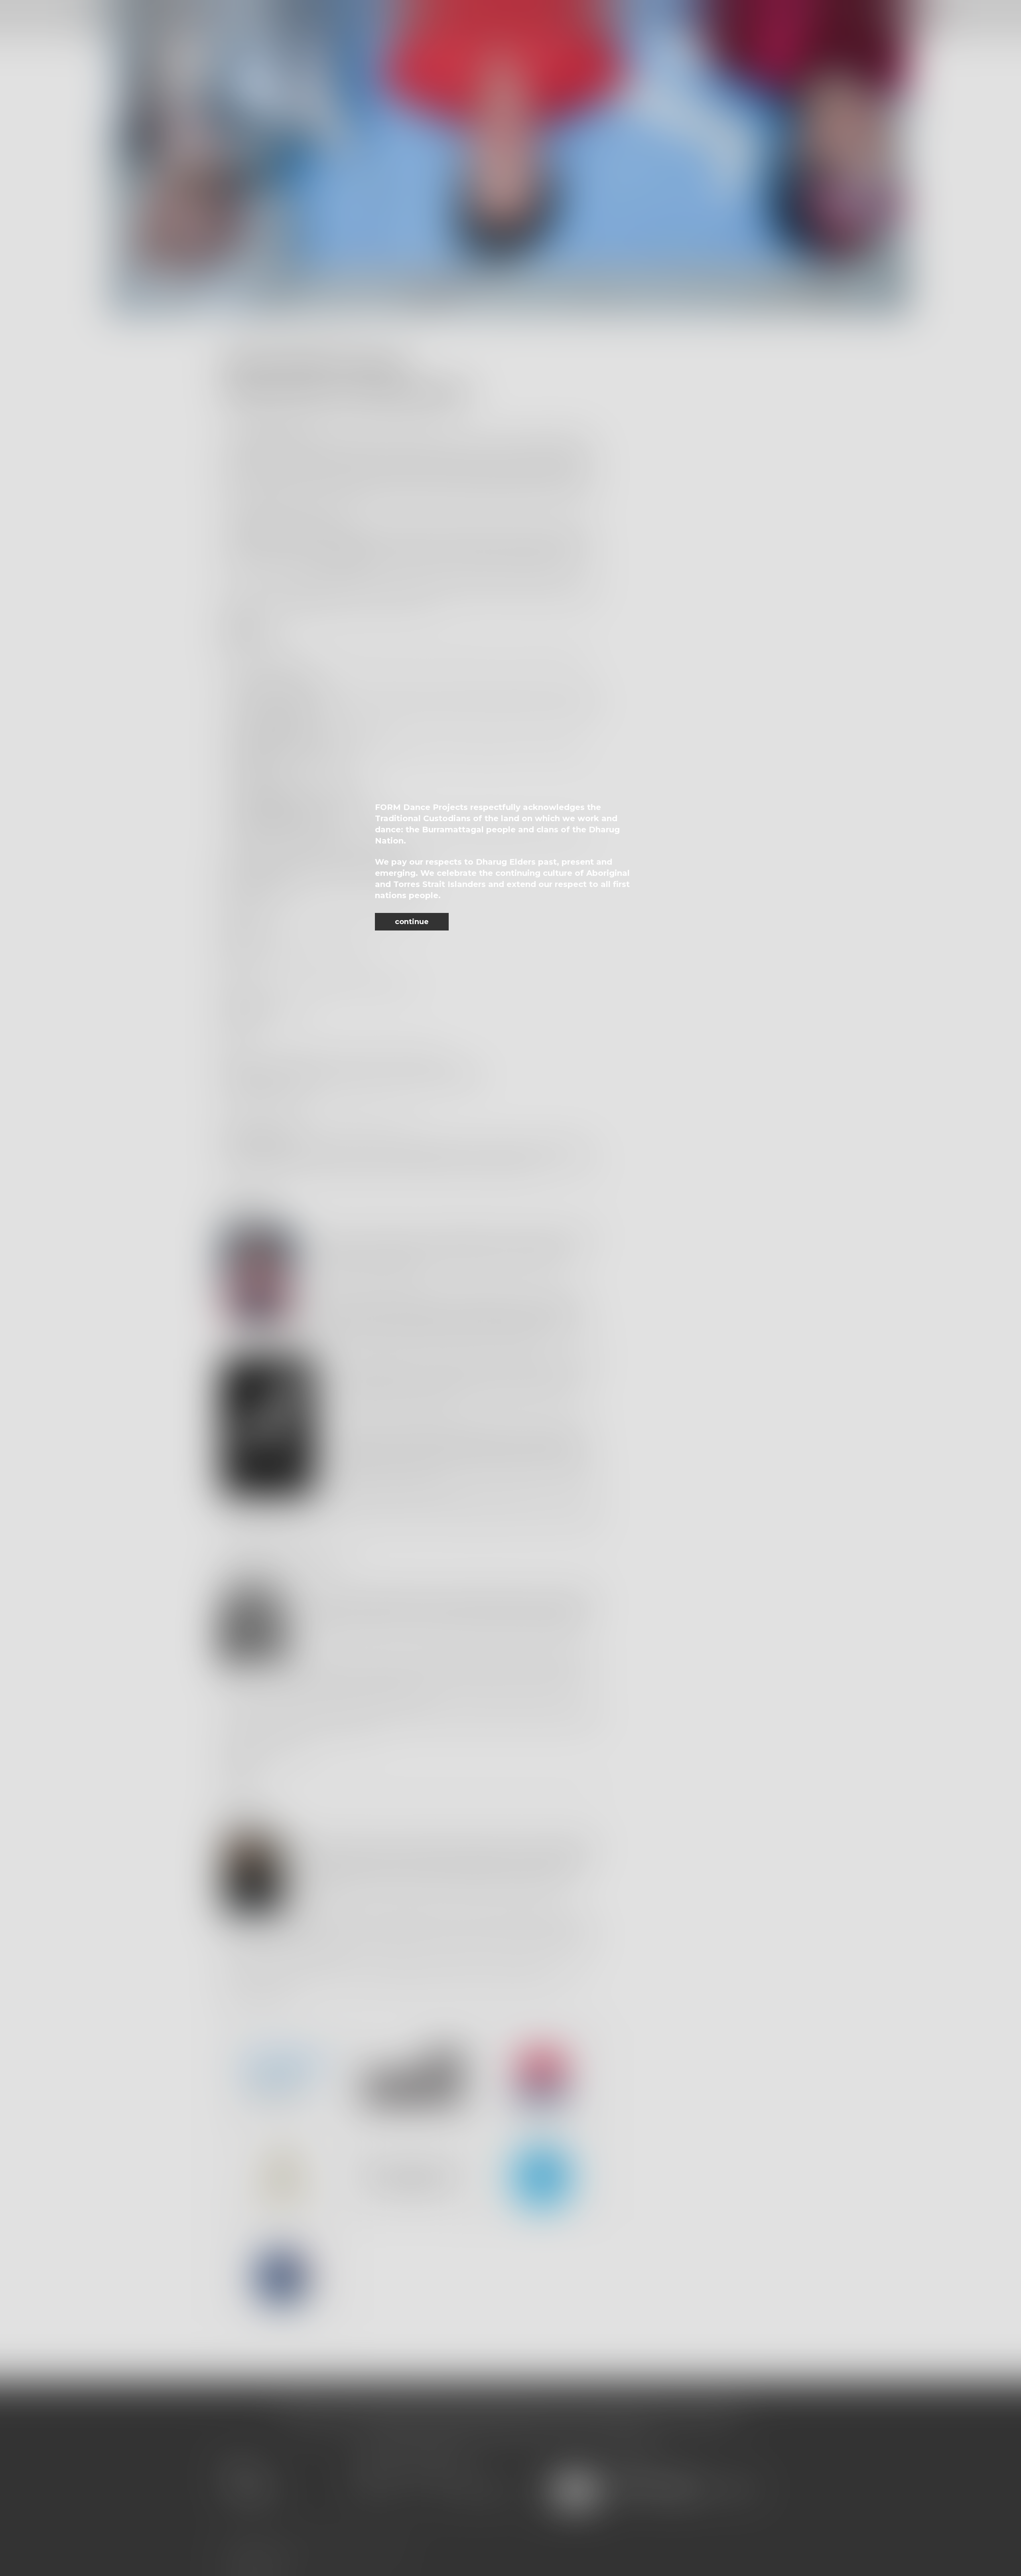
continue (412, 922)
